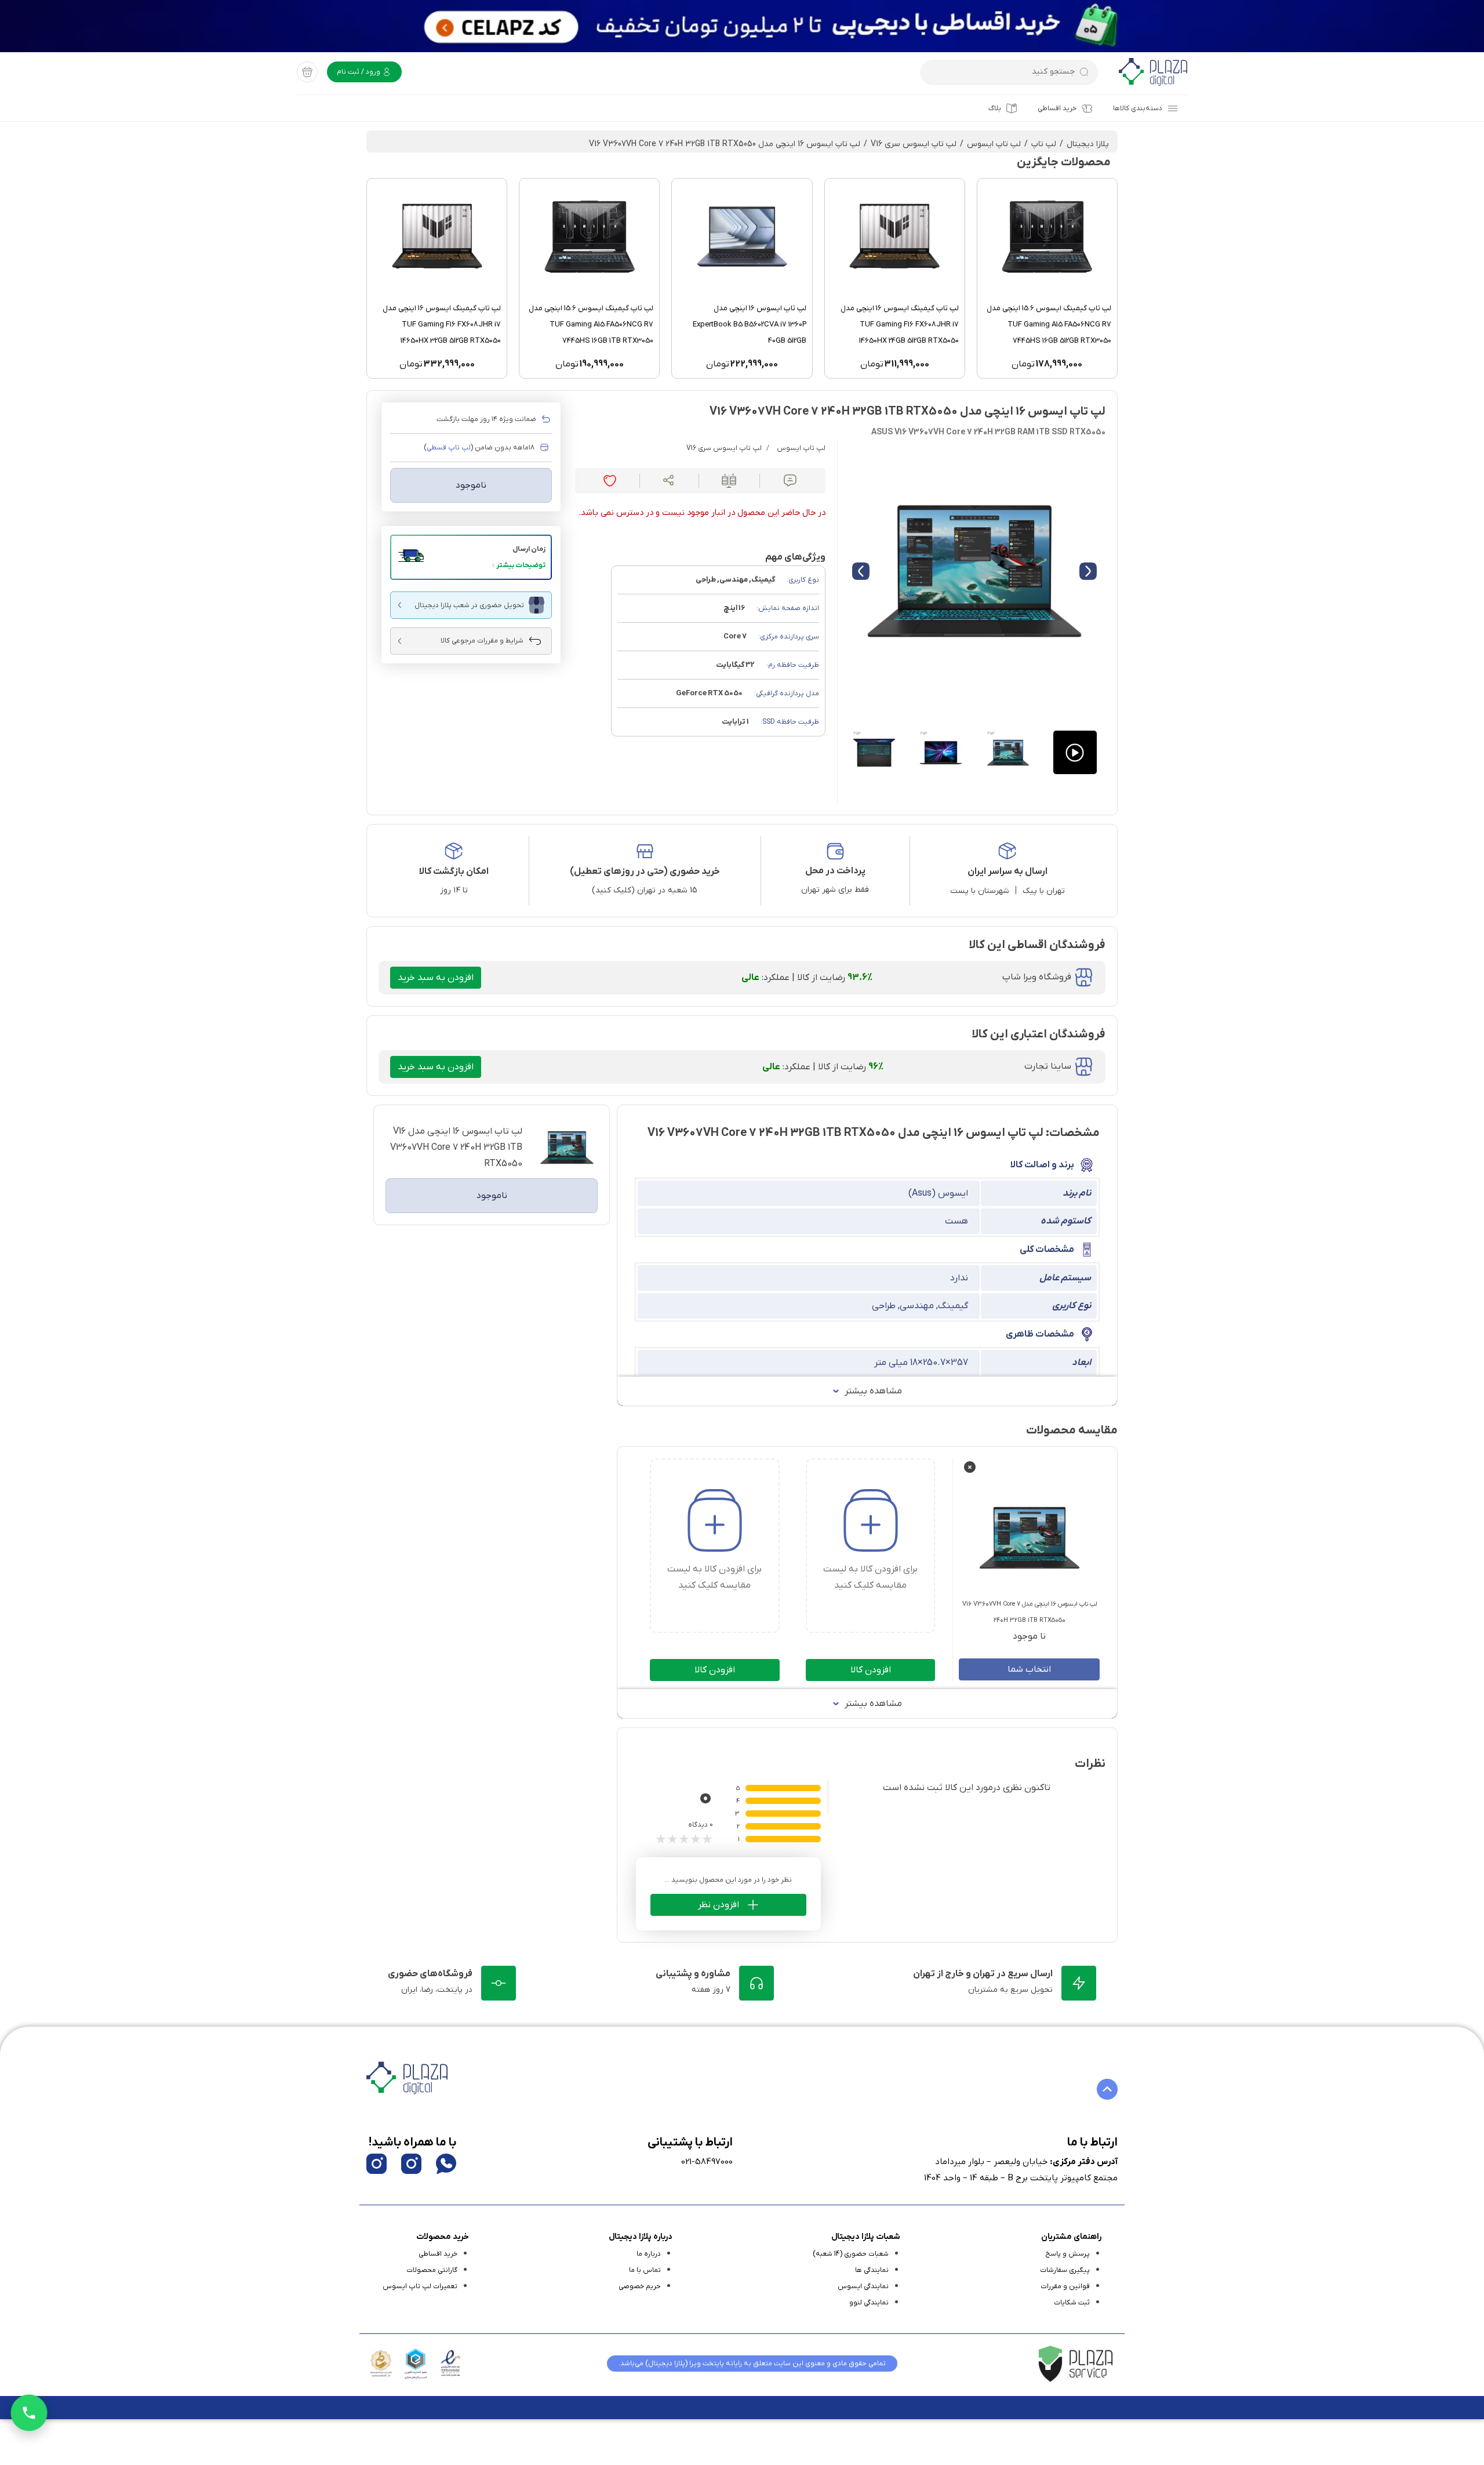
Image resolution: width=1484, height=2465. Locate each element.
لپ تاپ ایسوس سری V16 (914, 144)
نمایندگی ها (872, 2270)
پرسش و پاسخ (1067, 2254)
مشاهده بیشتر (873, 1391)
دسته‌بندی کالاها (1138, 108)
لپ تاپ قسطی (449, 448)
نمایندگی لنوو (869, 2303)
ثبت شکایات (1072, 2303)
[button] (471, 557)
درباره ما (649, 2254)
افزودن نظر (719, 1905)
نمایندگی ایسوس (863, 2286)
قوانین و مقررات (1065, 2286)
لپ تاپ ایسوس (994, 144)
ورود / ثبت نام (359, 72)
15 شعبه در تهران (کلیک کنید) (645, 890)
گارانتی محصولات (432, 2270)
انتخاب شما (1029, 1669)
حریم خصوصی (640, 2286)
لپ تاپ (1044, 144)
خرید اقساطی (1057, 108)
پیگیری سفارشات (1065, 2270)
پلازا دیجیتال (1088, 144)
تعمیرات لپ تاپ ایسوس (420, 2286)
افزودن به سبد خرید (436, 978)
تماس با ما (645, 2270)
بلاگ (995, 108)
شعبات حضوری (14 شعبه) (851, 2254)
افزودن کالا (871, 1670)
